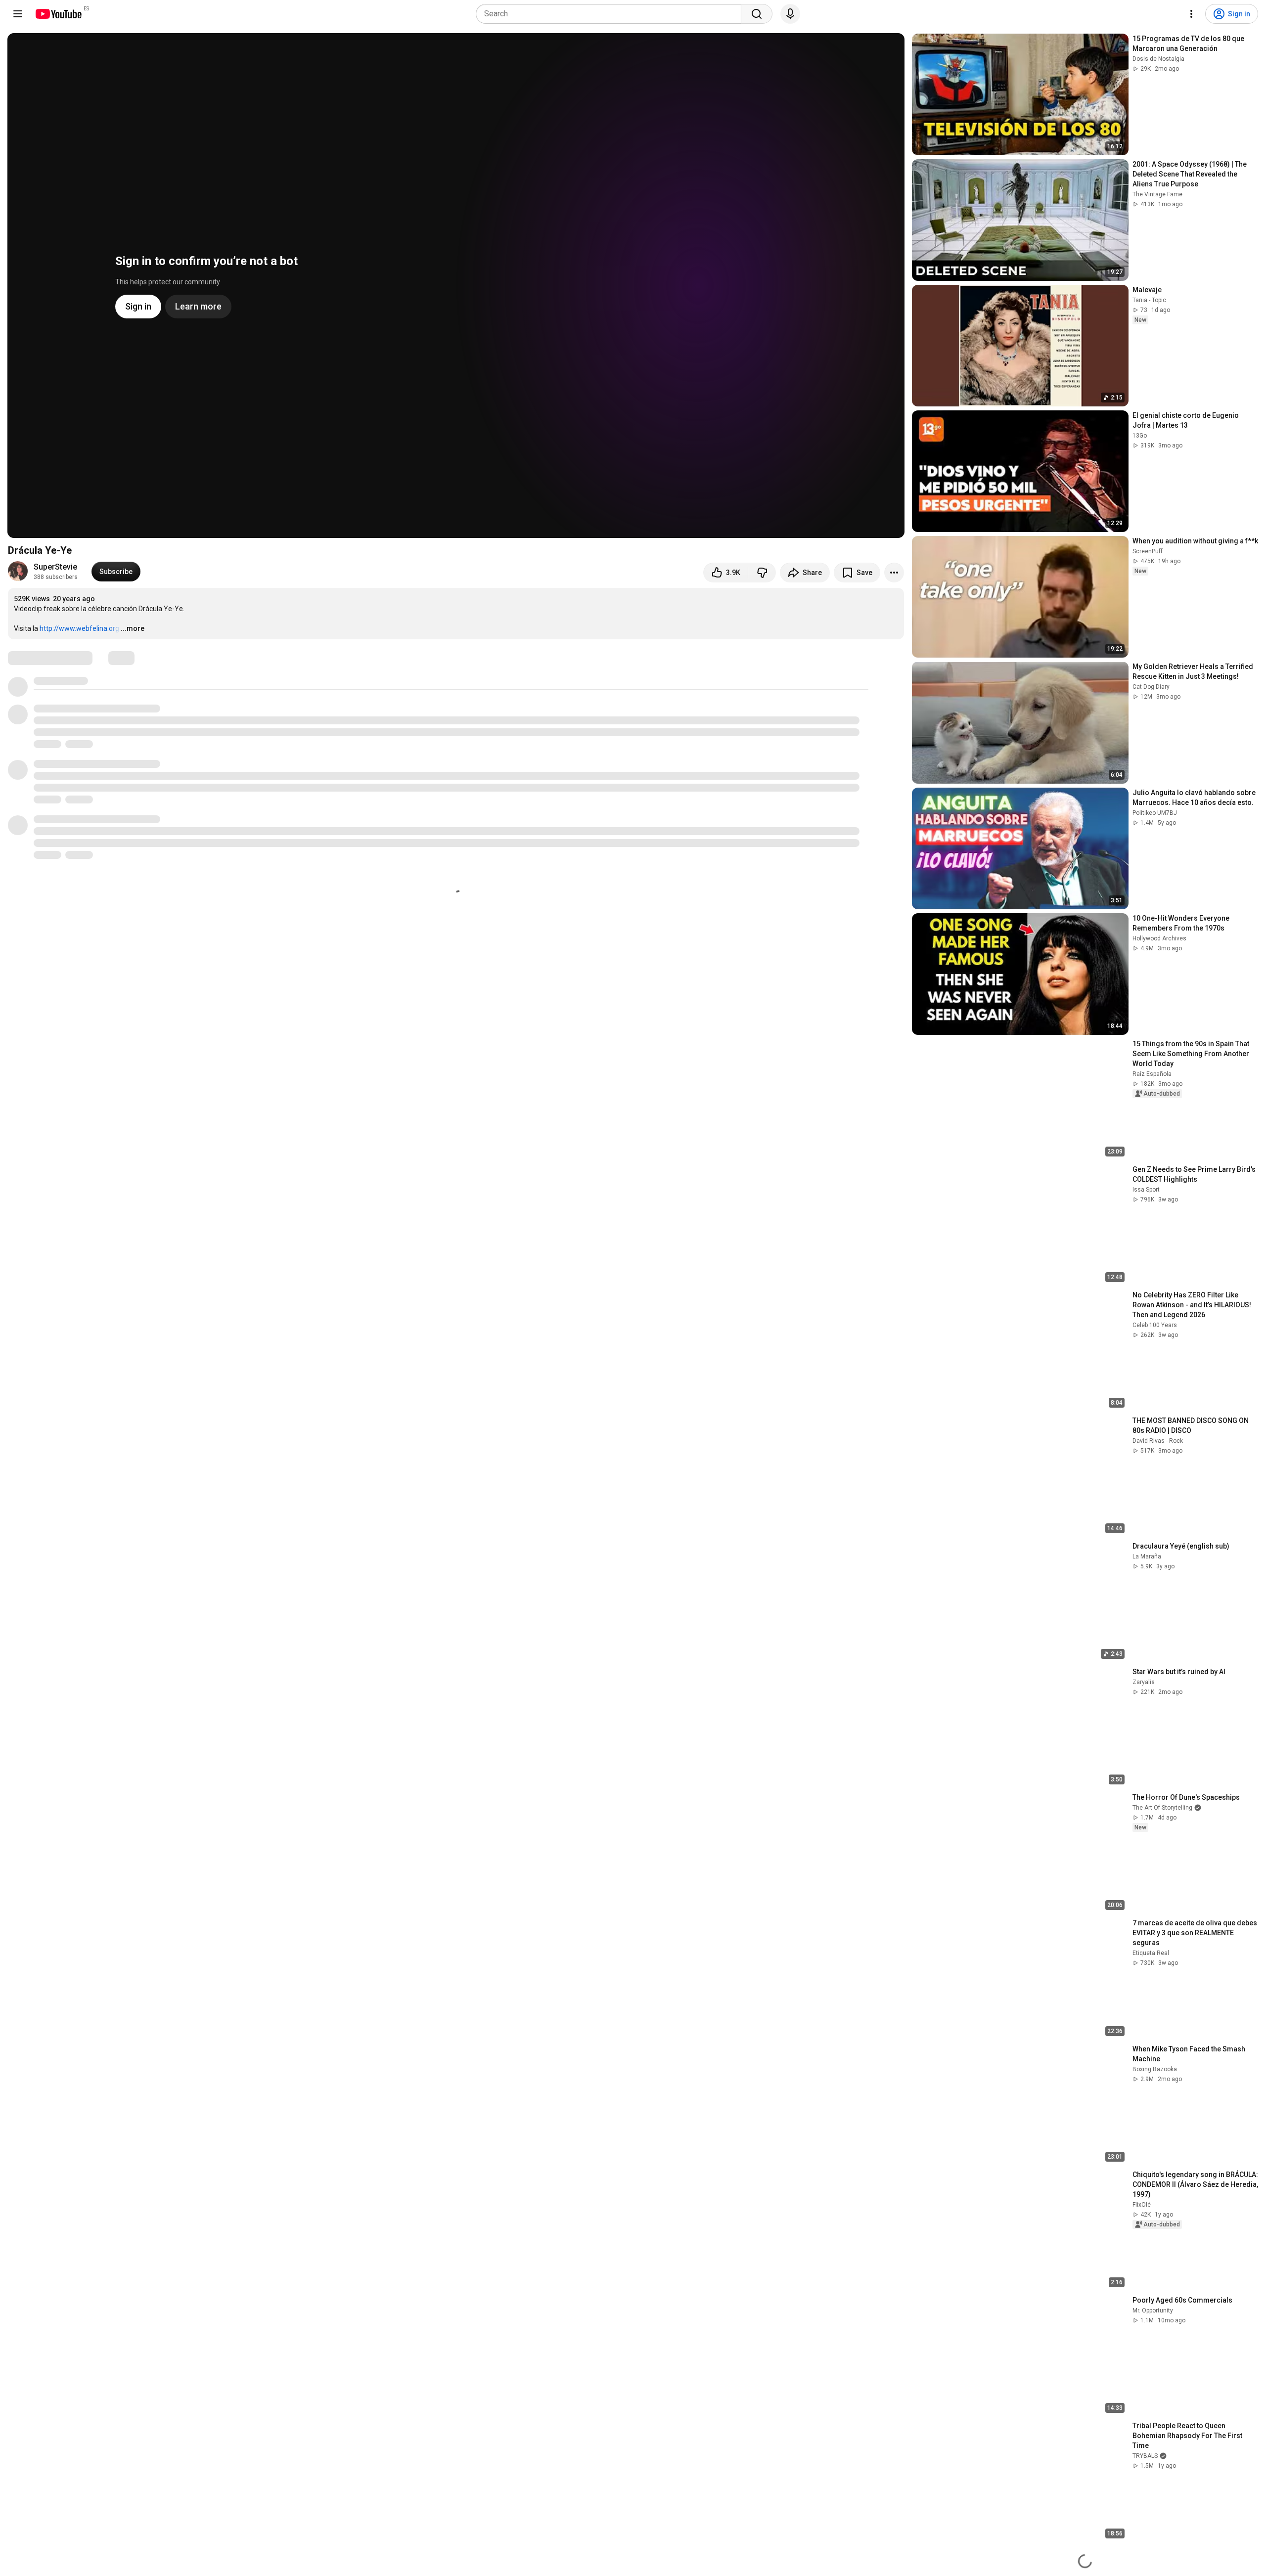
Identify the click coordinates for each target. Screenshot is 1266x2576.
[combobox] (611, 14)
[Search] (757, 14)
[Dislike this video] (762, 573)
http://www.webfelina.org (79, 628)
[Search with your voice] (790, 14)
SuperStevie (55, 567)
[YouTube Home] (58, 14)
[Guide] (18, 14)
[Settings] (1191, 14)
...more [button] (133, 628)
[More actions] (894, 573)
